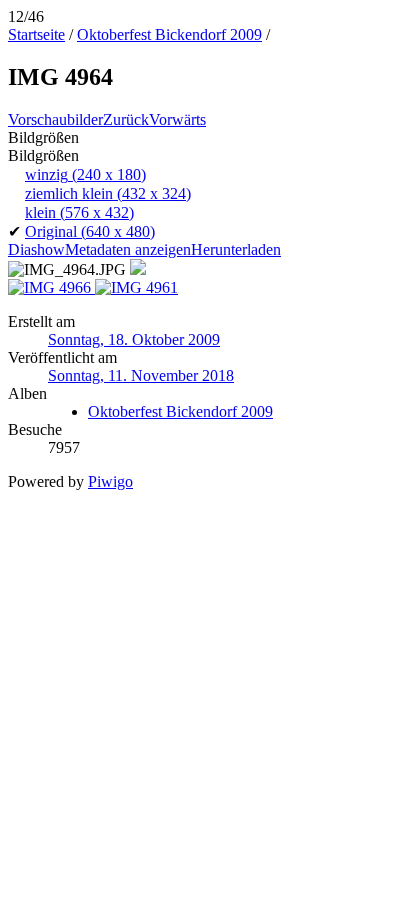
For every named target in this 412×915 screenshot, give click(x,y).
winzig (85, 174)
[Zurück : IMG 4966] (51, 287)
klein (79, 212)
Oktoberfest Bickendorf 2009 (169, 34)
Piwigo (110, 481)
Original (90, 231)
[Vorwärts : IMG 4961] (136, 287)
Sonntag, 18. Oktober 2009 (134, 339)
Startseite (36, 34)
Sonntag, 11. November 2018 (141, 375)
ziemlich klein (108, 193)
